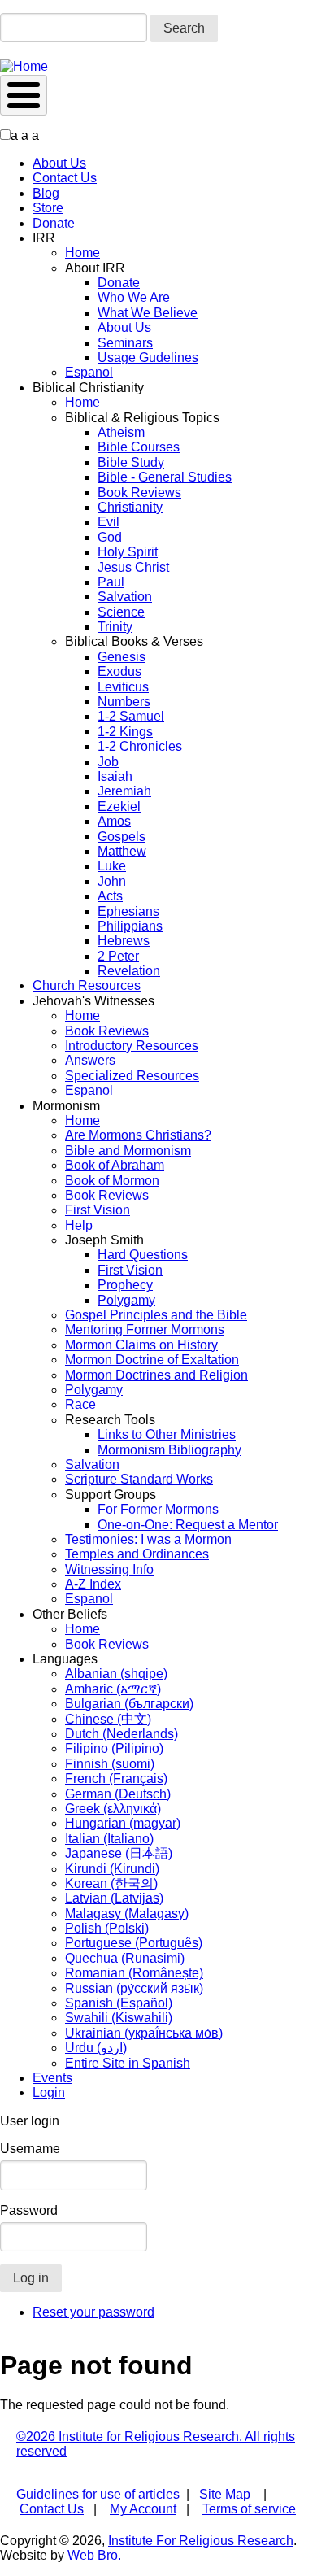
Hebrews (124, 941)
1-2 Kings (125, 732)
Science (121, 612)
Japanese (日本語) (119, 1853)
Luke (112, 866)
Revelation (129, 971)
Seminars (125, 343)
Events (52, 2078)
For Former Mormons (158, 1509)
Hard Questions (143, 1255)
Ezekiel (119, 806)
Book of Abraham (115, 1165)
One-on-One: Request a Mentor (188, 1525)
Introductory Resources (132, 1046)
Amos (114, 821)
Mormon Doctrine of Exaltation (152, 1360)
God (110, 537)
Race (80, 1404)
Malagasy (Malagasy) (127, 1913)
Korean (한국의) (111, 1883)
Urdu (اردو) (96, 2048)
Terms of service (249, 2509)
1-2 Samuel (131, 716)
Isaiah (115, 776)
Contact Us (65, 178)
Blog (46, 193)
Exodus (119, 671)
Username (30, 2149)
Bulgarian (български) (129, 1704)
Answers (90, 1060)
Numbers (124, 702)
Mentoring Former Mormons (145, 1329)
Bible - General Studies (165, 477)
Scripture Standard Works (139, 1479)
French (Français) (116, 1778)
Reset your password (93, 2312)
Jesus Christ (133, 567)
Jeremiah (124, 791)
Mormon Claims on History (141, 1345)
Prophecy (125, 1285)
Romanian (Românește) (134, 1973)
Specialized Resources (132, 1076)
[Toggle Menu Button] (24, 95)
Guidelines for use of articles (98, 2494)
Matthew (122, 851)
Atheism (121, 432)
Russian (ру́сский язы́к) (134, 1988)
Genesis (122, 657)
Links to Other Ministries (167, 1434)
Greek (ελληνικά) (113, 1809)
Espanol (89, 372)
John (112, 881)
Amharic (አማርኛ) (113, 1689)
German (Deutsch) (118, 1794)
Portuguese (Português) (134, 1943)
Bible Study (131, 462)
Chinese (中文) (108, 1719)
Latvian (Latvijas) (114, 1898)
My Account (143, 2509)
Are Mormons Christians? (138, 1135)
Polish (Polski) (107, 1928)
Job (108, 762)
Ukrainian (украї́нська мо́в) (144, 2033)
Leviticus (123, 687)
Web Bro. (94, 2555)
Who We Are (134, 297)
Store (48, 208)
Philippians (130, 926)
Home (83, 253)
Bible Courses (139, 447)
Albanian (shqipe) (116, 1674)
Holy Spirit (128, 552)
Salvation (125, 597)
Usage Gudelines (148, 357)
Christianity (130, 507)
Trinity (115, 627)
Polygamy (126, 1300)
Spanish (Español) (119, 2003)
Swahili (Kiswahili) (119, 2018)
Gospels (122, 837)
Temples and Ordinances (137, 1554)
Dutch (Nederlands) (122, 1734)
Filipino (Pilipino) (114, 1748)
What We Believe (148, 313)
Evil (109, 522)
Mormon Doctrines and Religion (156, 1375)
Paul (111, 582)
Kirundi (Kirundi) (112, 1869)
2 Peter (118, 956)
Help (79, 1225)
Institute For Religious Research (201, 2541)
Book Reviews (139, 493)
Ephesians (128, 911)
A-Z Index (93, 1584)
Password (29, 2210)
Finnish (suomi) (110, 1764)
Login (49, 2092)
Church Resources (87, 985)
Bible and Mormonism (128, 1151)
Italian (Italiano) (109, 1839)
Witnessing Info (109, 1569)
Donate (54, 223)
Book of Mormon (112, 1181)
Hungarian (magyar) (123, 1823)
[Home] (24, 66)
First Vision (98, 1210)
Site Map (225, 2494)
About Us (59, 163)
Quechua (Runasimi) (125, 1958)
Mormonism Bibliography (169, 1450)
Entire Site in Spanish (128, 2063)
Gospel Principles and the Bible (156, 1315)
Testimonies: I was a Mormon (148, 1539)
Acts (110, 896)
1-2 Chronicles (140, 746)
